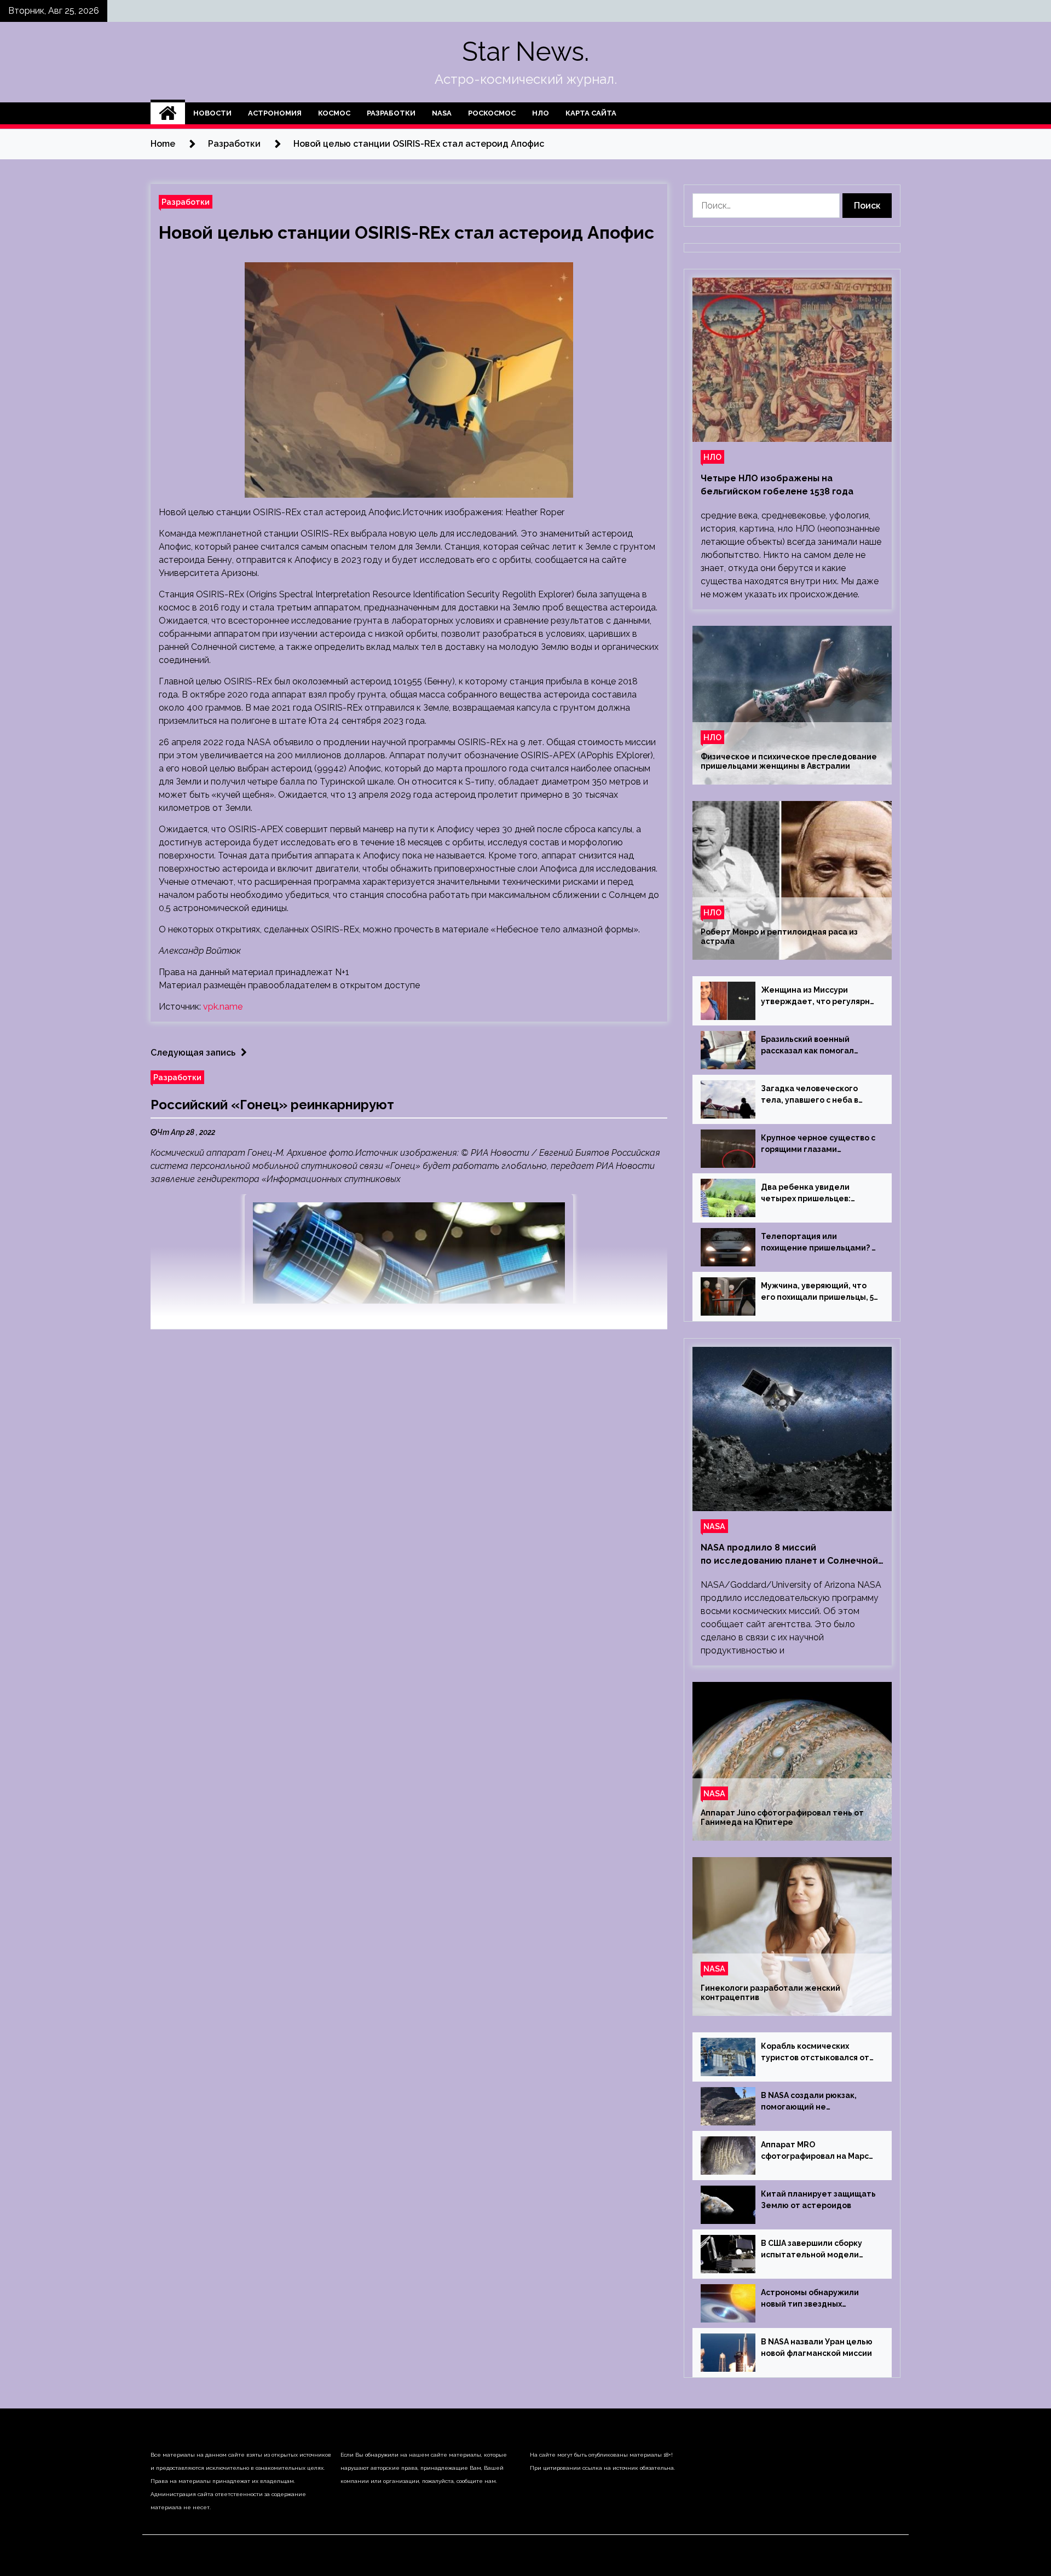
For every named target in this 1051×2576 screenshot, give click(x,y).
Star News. (525, 51)
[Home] (168, 113)
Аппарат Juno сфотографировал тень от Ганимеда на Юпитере (782, 1817)
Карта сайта (591, 113)
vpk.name (223, 1007)
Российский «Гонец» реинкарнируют (272, 1105)
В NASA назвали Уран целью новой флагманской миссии (817, 2347)
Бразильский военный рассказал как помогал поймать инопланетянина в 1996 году (817, 1046)
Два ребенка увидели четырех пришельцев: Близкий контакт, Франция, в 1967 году (819, 1194)
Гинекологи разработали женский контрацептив (770, 1993)
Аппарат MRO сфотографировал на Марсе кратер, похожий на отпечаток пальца (818, 2151)
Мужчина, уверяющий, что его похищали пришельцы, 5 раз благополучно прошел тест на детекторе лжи (817, 1292)
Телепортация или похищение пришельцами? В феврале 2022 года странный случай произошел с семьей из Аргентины (819, 1243)
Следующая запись (193, 1053)
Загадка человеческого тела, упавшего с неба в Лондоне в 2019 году (810, 1095)
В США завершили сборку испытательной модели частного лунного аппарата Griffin (817, 2250)
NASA (442, 113)
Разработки (391, 113)
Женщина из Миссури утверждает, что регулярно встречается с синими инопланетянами (818, 996)
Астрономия (275, 113)
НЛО (541, 113)
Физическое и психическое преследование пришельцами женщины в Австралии (789, 761)
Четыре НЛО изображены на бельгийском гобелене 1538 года (777, 485)
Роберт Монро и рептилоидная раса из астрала (779, 937)
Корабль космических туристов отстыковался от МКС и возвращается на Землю (815, 2053)
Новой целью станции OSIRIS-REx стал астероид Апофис (406, 232)
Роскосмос (492, 113)
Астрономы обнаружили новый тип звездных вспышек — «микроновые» (815, 2299)
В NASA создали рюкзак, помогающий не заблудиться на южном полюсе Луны (809, 2102)
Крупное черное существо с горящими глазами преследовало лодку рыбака (819, 1144)
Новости (212, 113)
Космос (334, 113)
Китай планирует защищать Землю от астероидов (818, 2200)
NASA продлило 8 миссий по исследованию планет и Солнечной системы (789, 1555)
